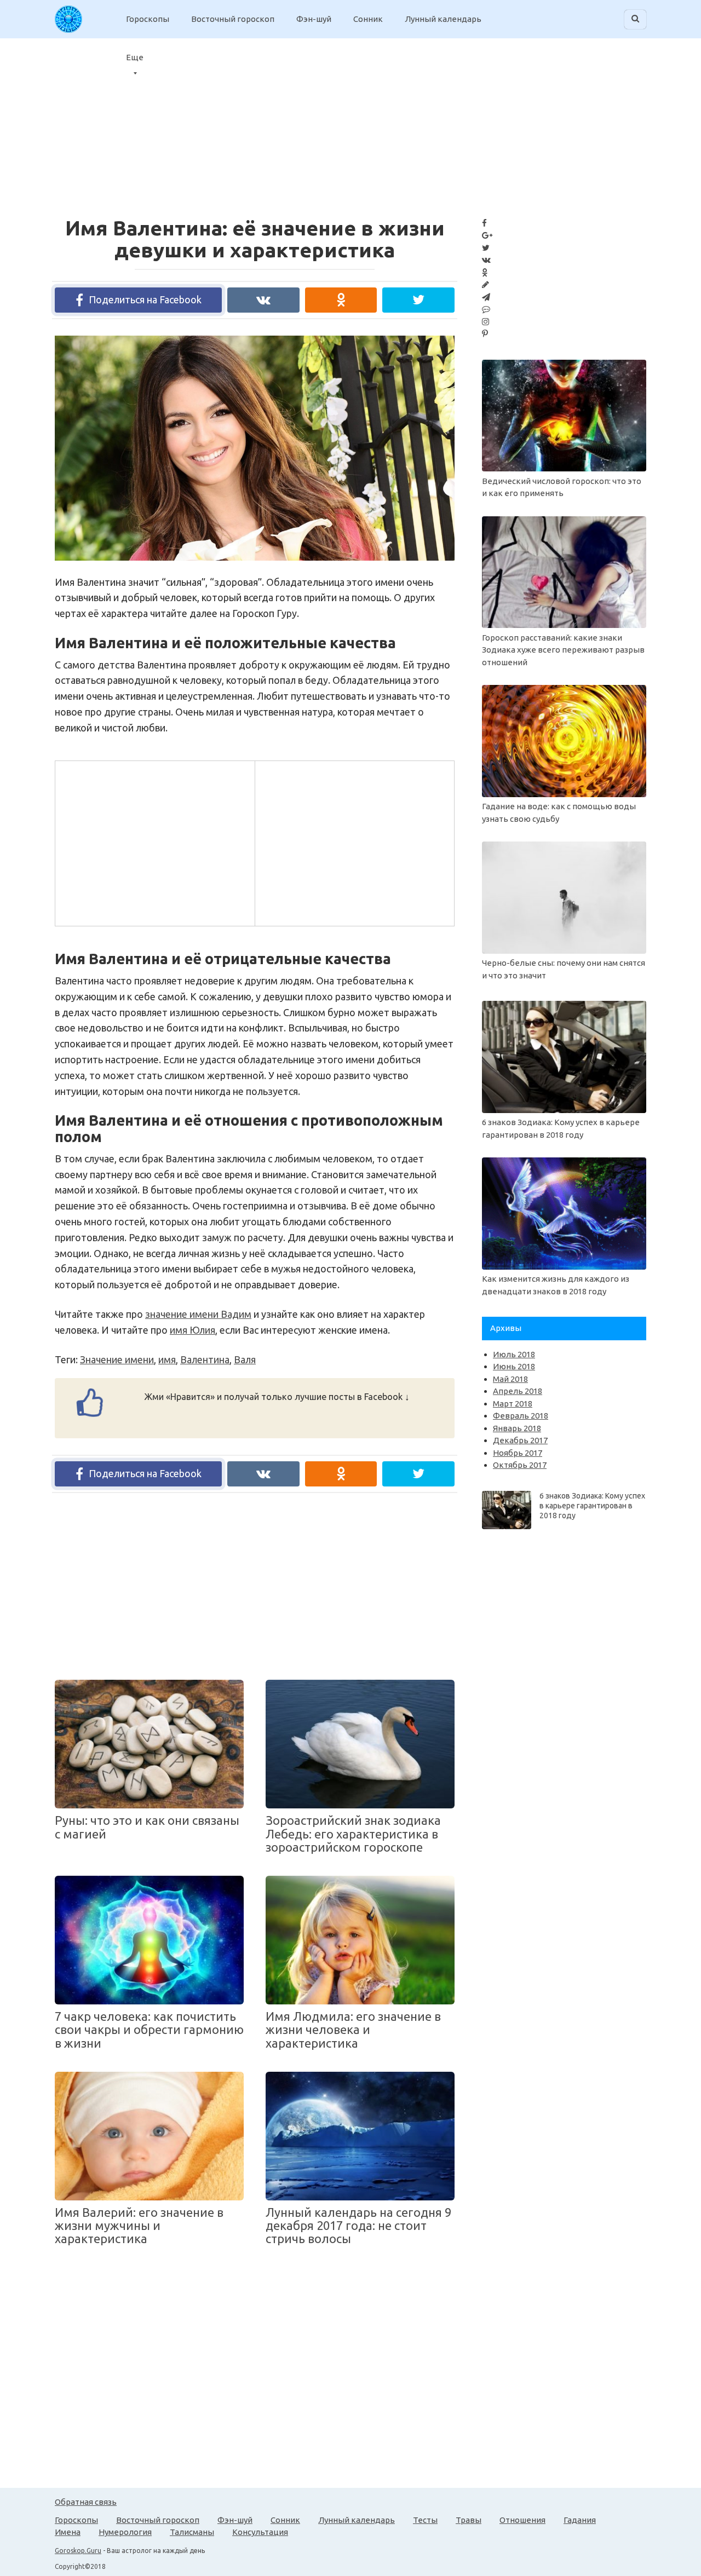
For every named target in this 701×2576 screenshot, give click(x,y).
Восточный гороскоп (233, 19)
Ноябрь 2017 (518, 1453)
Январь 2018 (517, 1428)
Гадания (580, 2520)
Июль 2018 (514, 1354)
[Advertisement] (613, 120)
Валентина (205, 1359)
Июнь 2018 (514, 1366)
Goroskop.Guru (78, 2551)
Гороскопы (148, 19)
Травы (469, 2520)
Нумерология (125, 2532)
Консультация (260, 2532)
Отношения (522, 2520)
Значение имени (117, 1359)
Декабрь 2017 (520, 1440)
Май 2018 (510, 1379)
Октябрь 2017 (520, 1465)
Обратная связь (86, 2502)
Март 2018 (513, 1404)
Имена (68, 2532)
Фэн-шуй (314, 19)
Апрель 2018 (518, 1391)
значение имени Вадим (198, 1314)
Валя (245, 1359)
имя (167, 1359)
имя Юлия (193, 1330)
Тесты (425, 2520)
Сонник (368, 19)
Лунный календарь (443, 19)
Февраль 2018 (521, 1416)
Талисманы (192, 2532)
